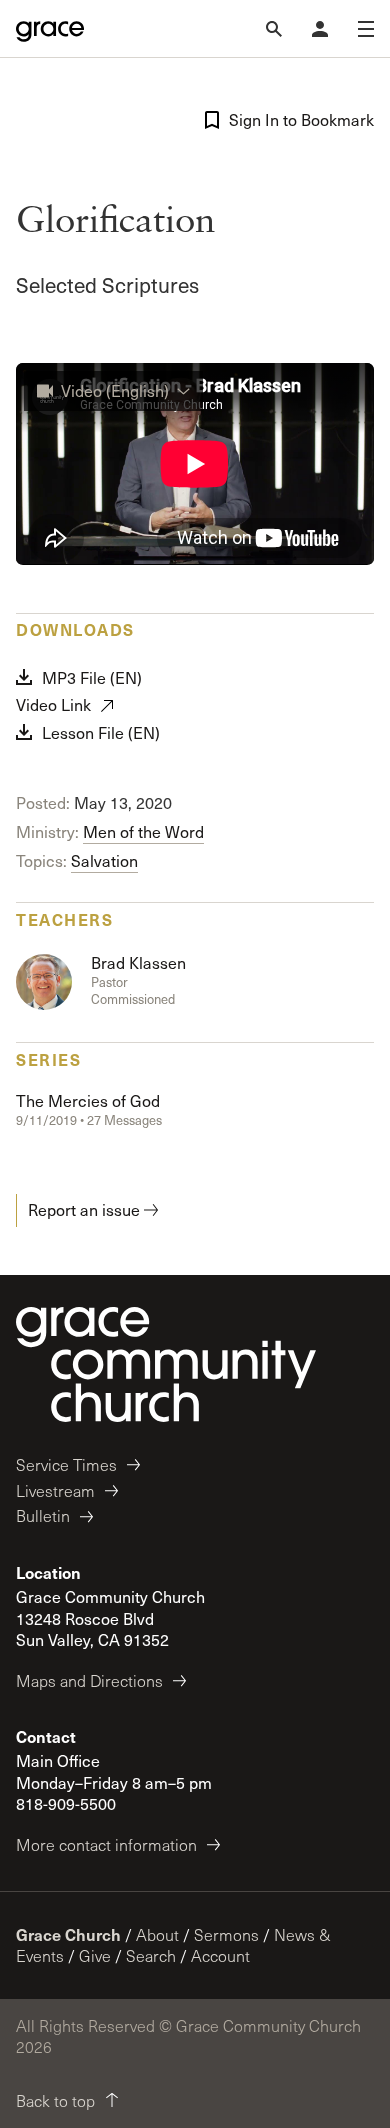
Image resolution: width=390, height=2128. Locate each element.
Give (95, 1955)
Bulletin (43, 1515)
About (157, 1934)
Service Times (66, 1464)
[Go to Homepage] (50, 29)
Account (220, 1955)
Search (151, 1955)
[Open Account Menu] (320, 29)
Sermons (226, 1934)
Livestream (55, 1490)
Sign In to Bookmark (301, 119)
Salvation (104, 860)
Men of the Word (143, 831)
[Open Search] (274, 29)
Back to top (55, 2100)
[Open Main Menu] (366, 29)
